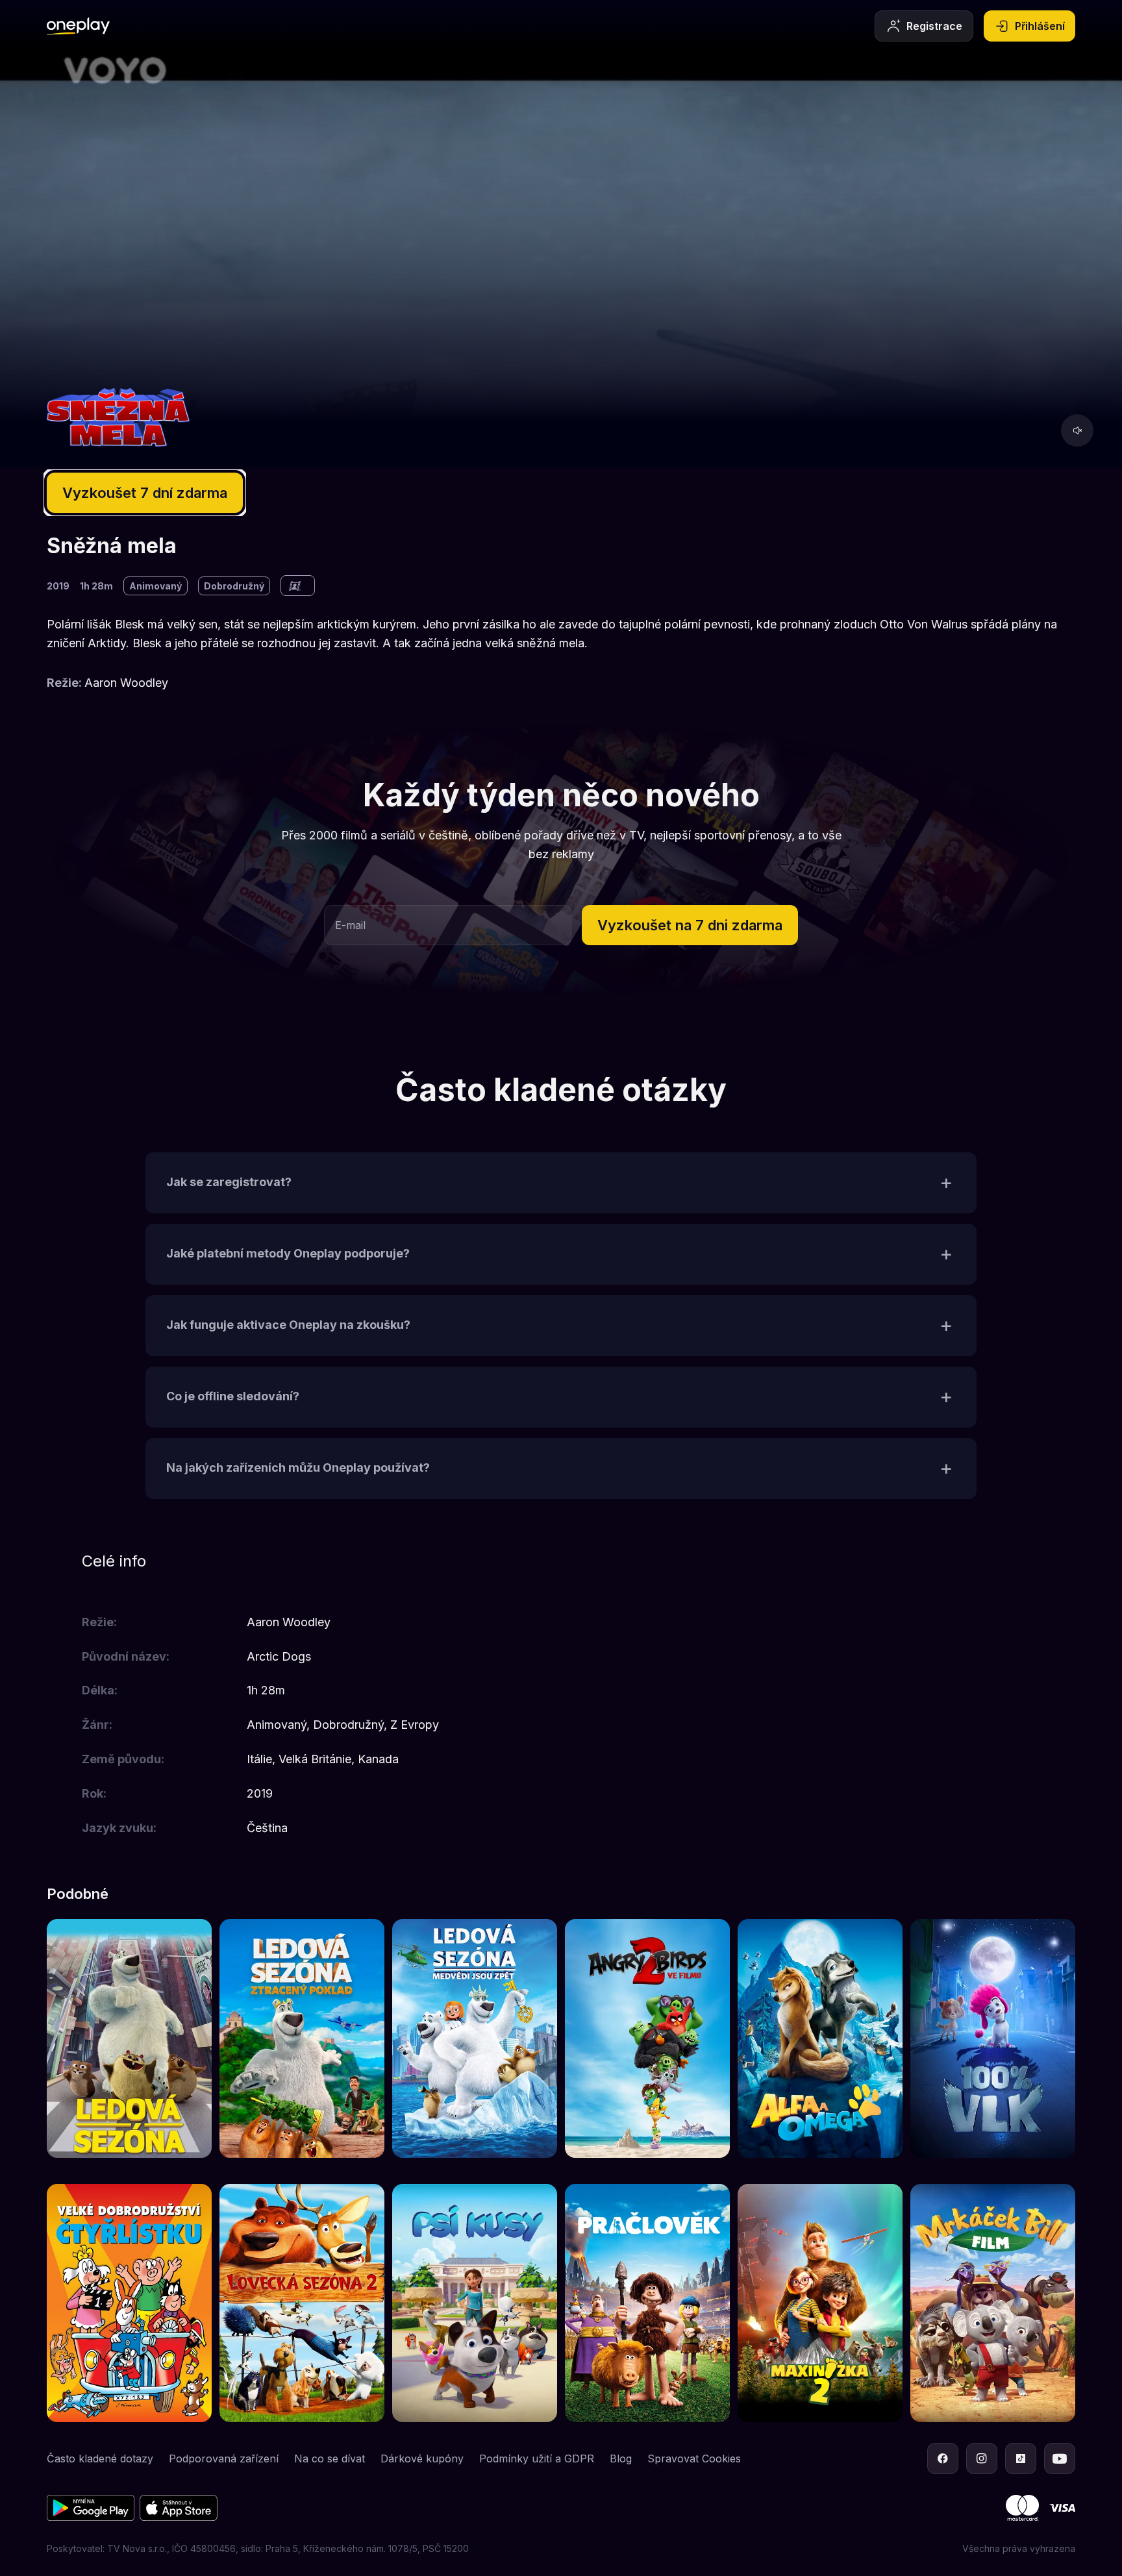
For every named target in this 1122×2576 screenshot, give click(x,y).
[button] (690, 925)
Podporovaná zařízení (224, 2458)
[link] (129, 2038)
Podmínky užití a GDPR (537, 2458)
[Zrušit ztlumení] (1077, 430)
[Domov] (78, 26)
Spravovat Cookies (694, 2458)
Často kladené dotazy (100, 2458)
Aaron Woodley (126, 683)
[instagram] (982, 2458)
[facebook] (943, 2458)
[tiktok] (1021, 2458)
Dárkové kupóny (422, 2458)
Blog (621, 2458)
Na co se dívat (330, 2458)
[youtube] (1060, 2458)
